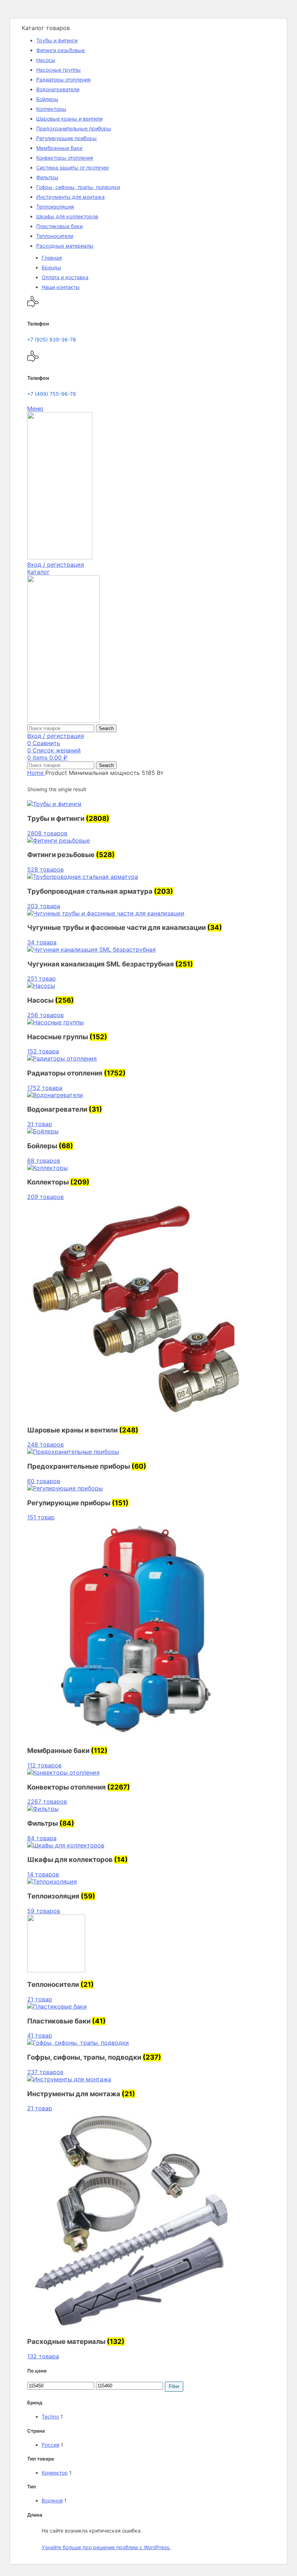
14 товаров (43, 1874)
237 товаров (45, 2072)
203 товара (44, 906)
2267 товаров (47, 1801)
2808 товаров (47, 833)
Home (36, 773)
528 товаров (45, 869)
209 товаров (45, 1197)
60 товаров (44, 1481)
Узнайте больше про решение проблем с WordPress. (106, 2547)
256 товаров (45, 1015)
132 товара (43, 2356)
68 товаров (44, 1161)
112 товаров (44, 1765)
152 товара (43, 1051)
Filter (174, 2386)
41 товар (40, 2035)
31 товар (40, 1124)
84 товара (42, 1838)
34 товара (42, 942)
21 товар (40, 1999)
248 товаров (45, 1444)
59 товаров (44, 1911)
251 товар (41, 978)
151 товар (41, 1517)
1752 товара (45, 1088)
